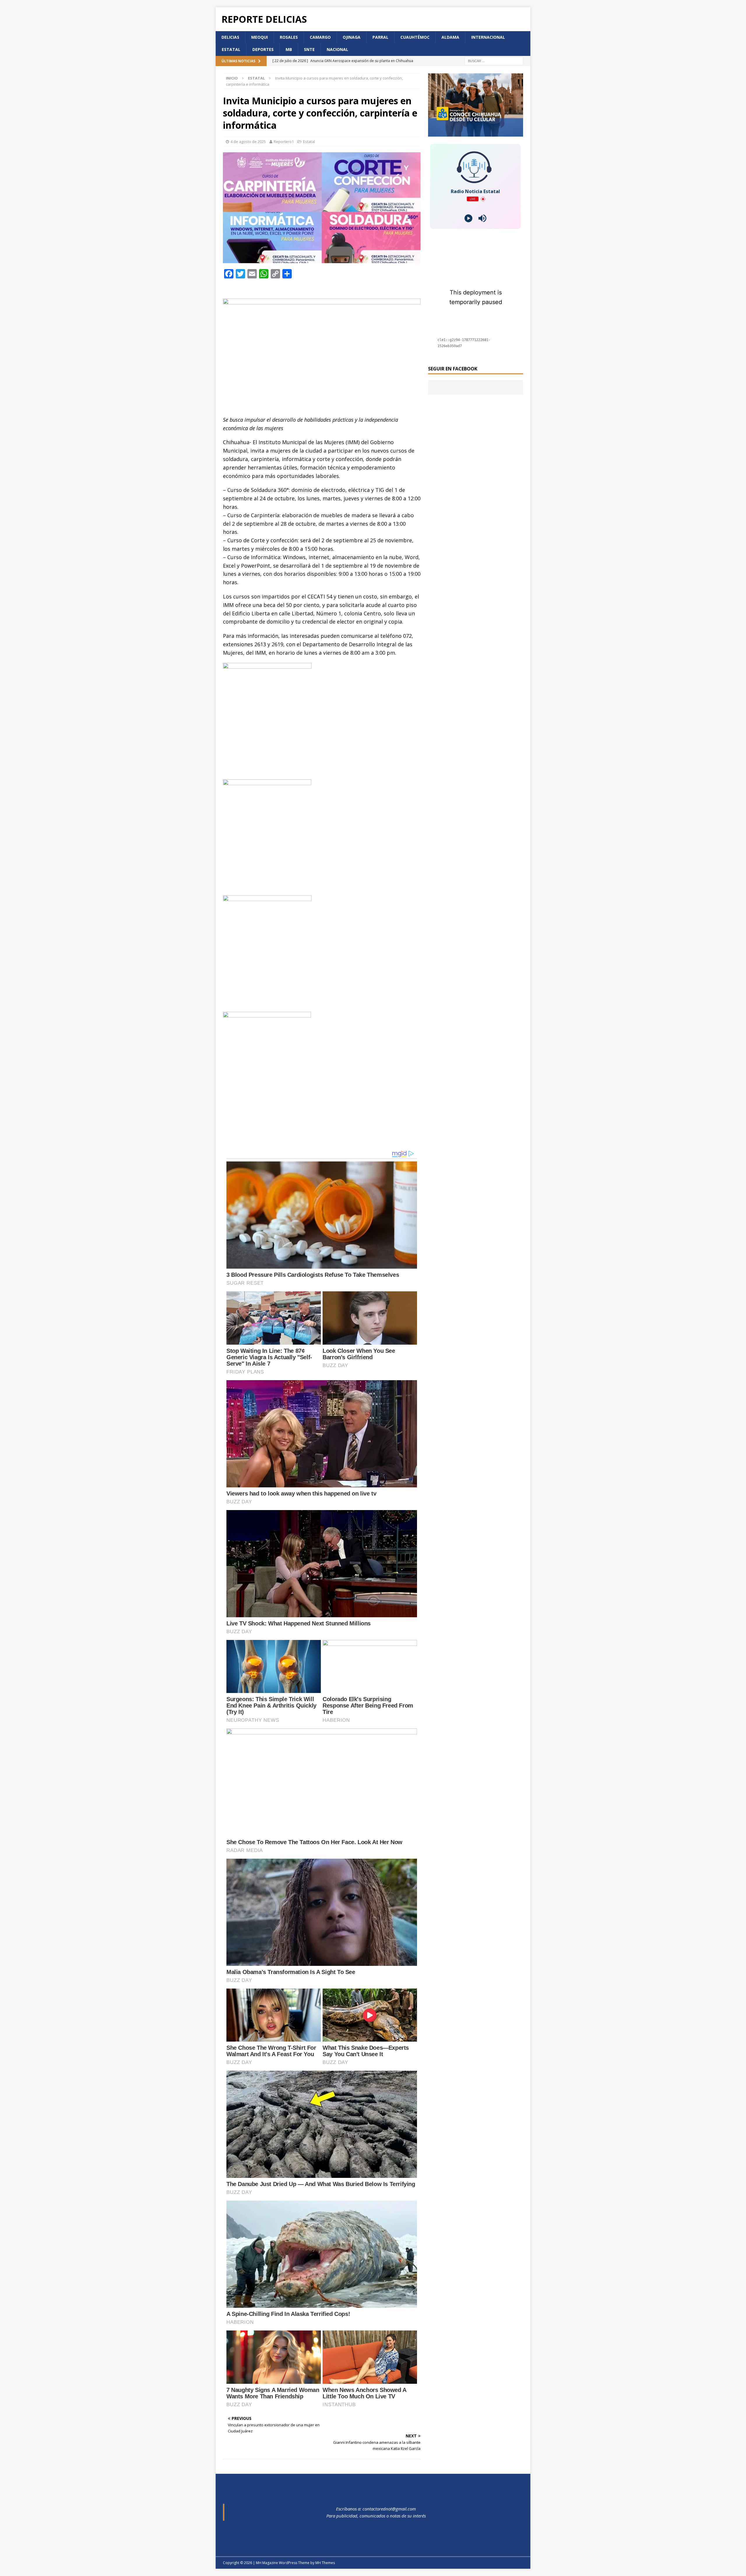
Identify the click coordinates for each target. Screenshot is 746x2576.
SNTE (309, 49)
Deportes (263, 49)
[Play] (468, 218)
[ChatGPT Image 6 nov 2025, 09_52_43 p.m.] (476, 133)
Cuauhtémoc (415, 37)
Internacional (488, 37)
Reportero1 (284, 142)
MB (289, 49)
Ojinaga (352, 37)
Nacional (337, 49)
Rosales (289, 37)
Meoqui (259, 37)
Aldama (450, 37)
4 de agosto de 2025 (248, 142)
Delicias (230, 37)
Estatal (231, 49)
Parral (380, 37)
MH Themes (325, 2563)
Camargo (320, 37)
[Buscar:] (494, 60)
